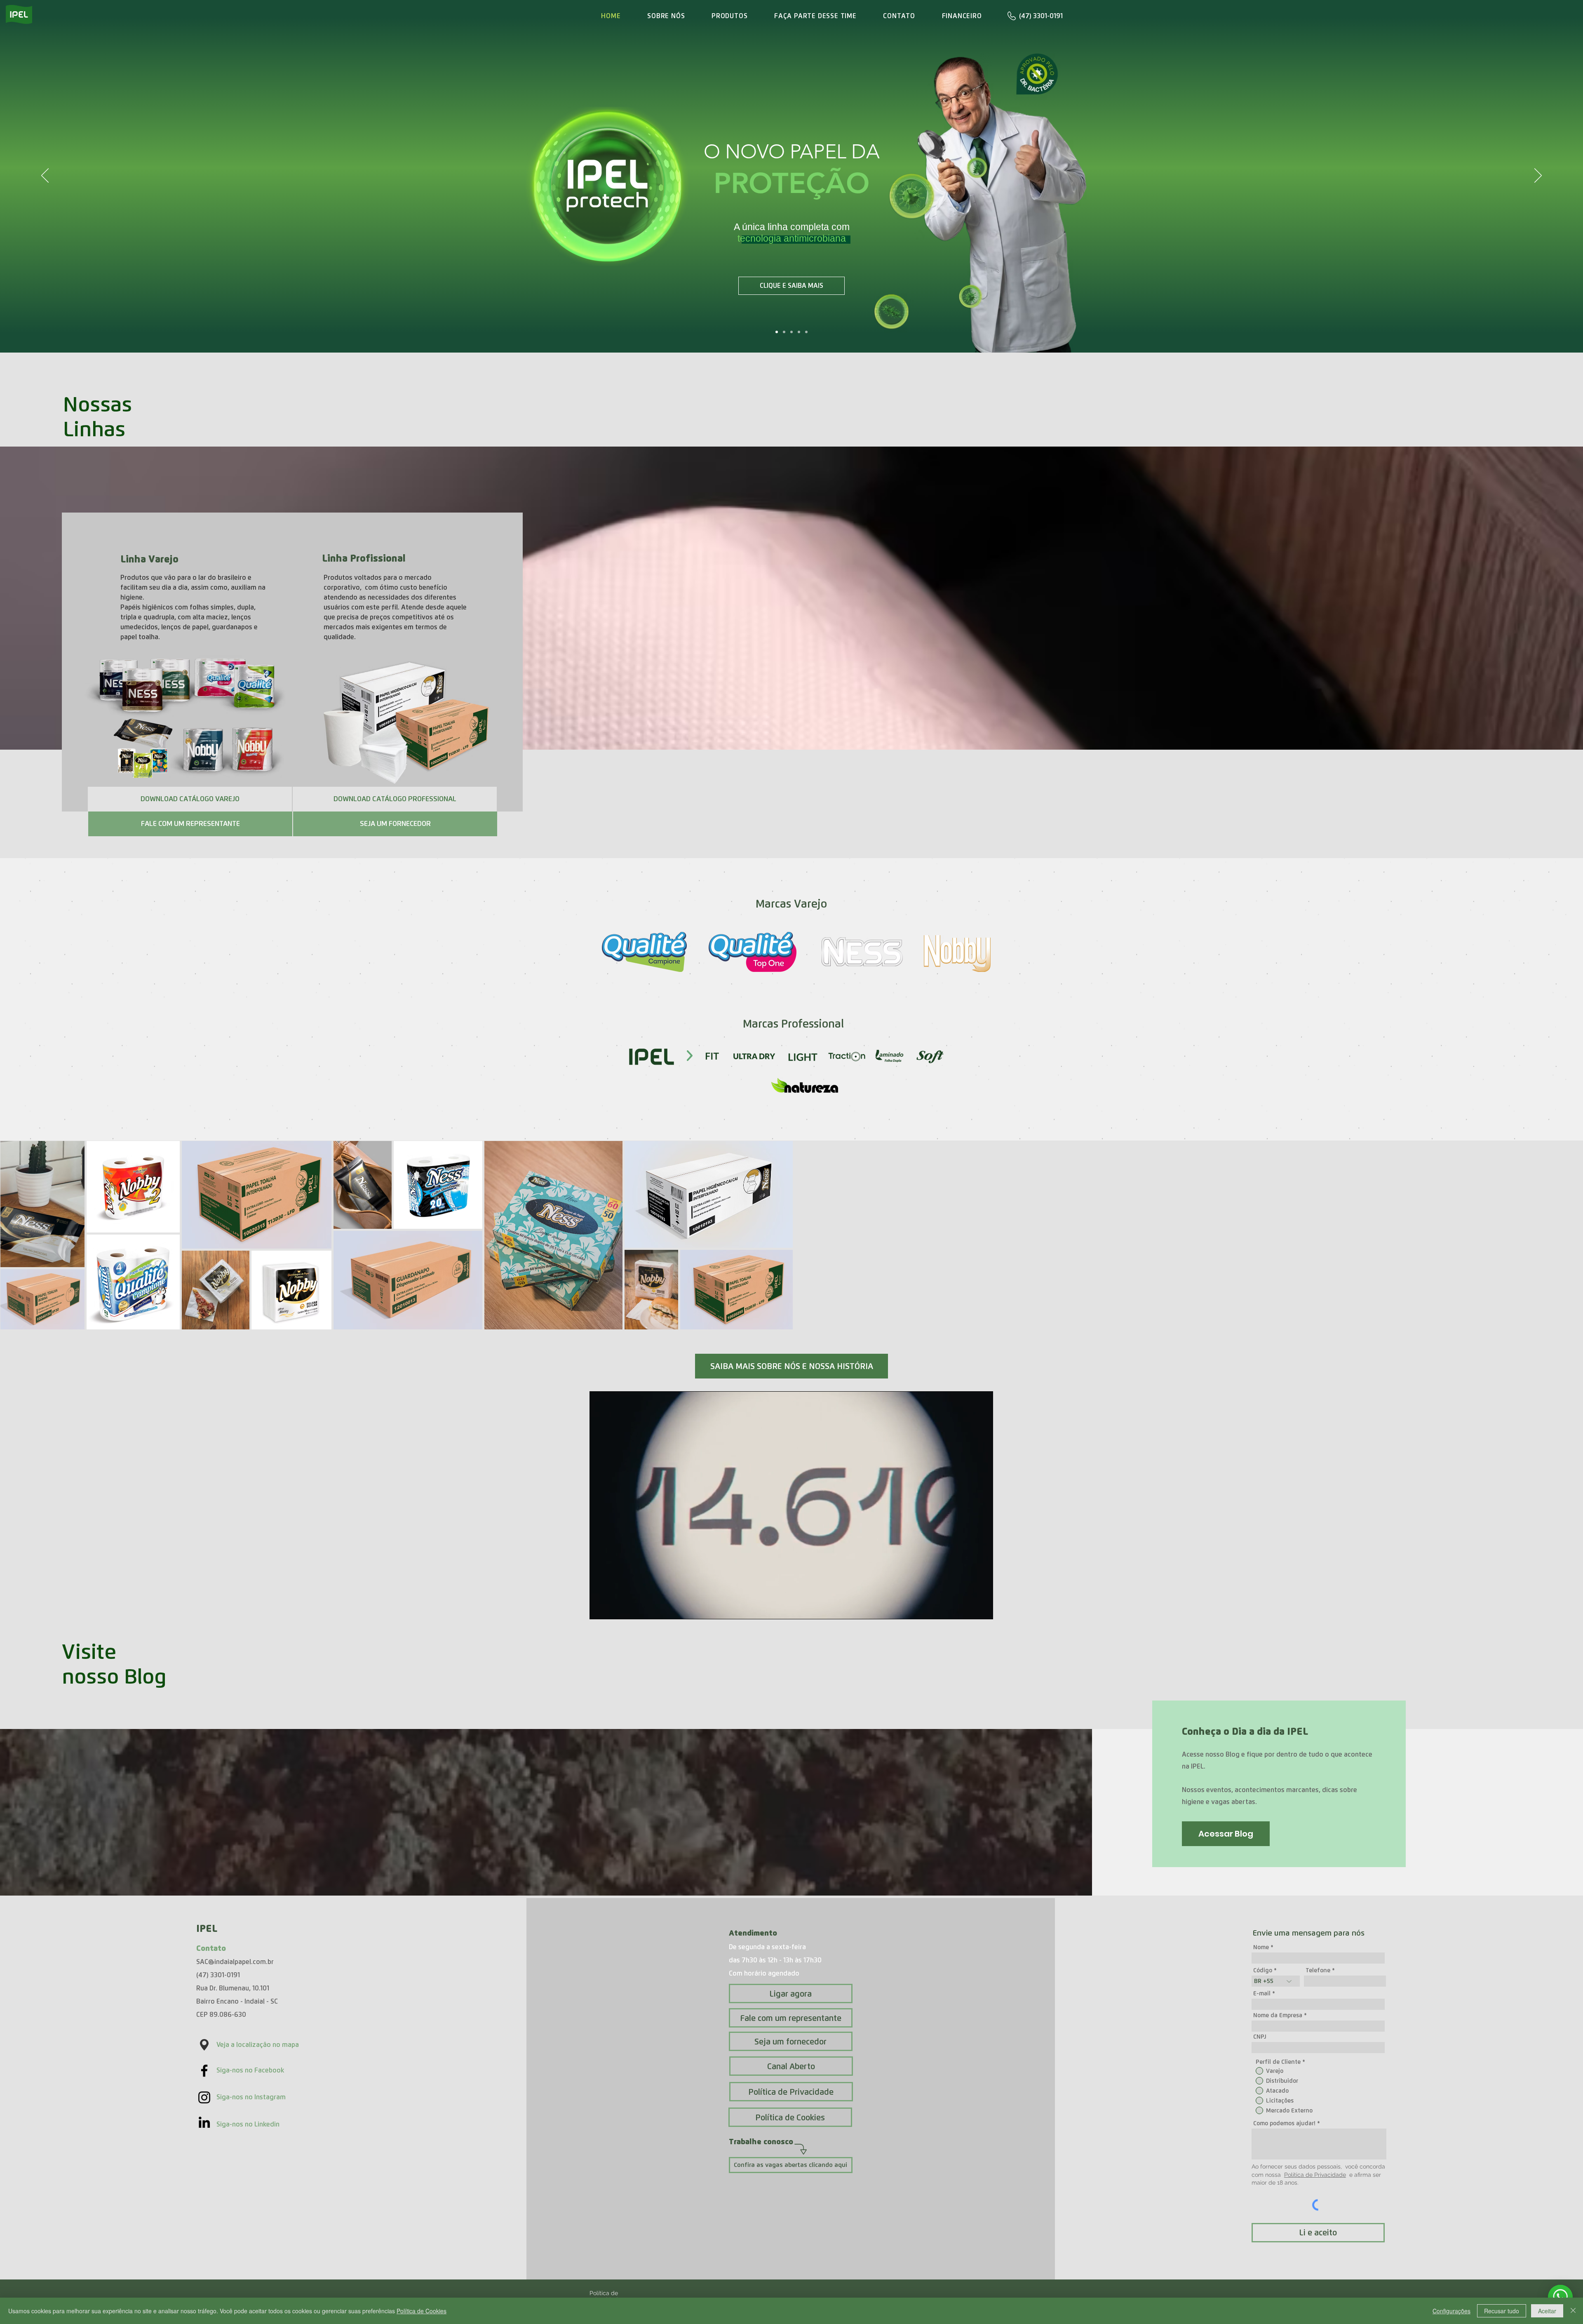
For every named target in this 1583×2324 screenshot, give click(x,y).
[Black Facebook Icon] (204, 2071)
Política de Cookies (422, 2311)
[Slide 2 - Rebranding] (784, 332)
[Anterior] (45, 176)
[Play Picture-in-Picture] (968, 1608)
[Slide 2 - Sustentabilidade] (799, 332)
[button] (190, 799)
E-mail (1262, 1993)
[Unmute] (614, 1608)
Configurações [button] (1451, 2311)
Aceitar (1547, 2311)
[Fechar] (1573, 2311)
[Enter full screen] (982, 1608)
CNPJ (1260, 2037)
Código (1263, 1970)
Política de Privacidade (1315, 2175)
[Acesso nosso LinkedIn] (204, 2122)
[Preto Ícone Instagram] (204, 2097)
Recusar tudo (1502, 2311)
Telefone (1318, 1970)
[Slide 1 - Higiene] (791, 332)
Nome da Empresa (1278, 2015)
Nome (1261, 1947)
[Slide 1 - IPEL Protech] (777, 332)
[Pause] (600, 1608)
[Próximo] (1538, 176)
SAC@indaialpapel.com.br (235, 1962)
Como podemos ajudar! (1284, 2123)
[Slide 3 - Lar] (806, 332)
